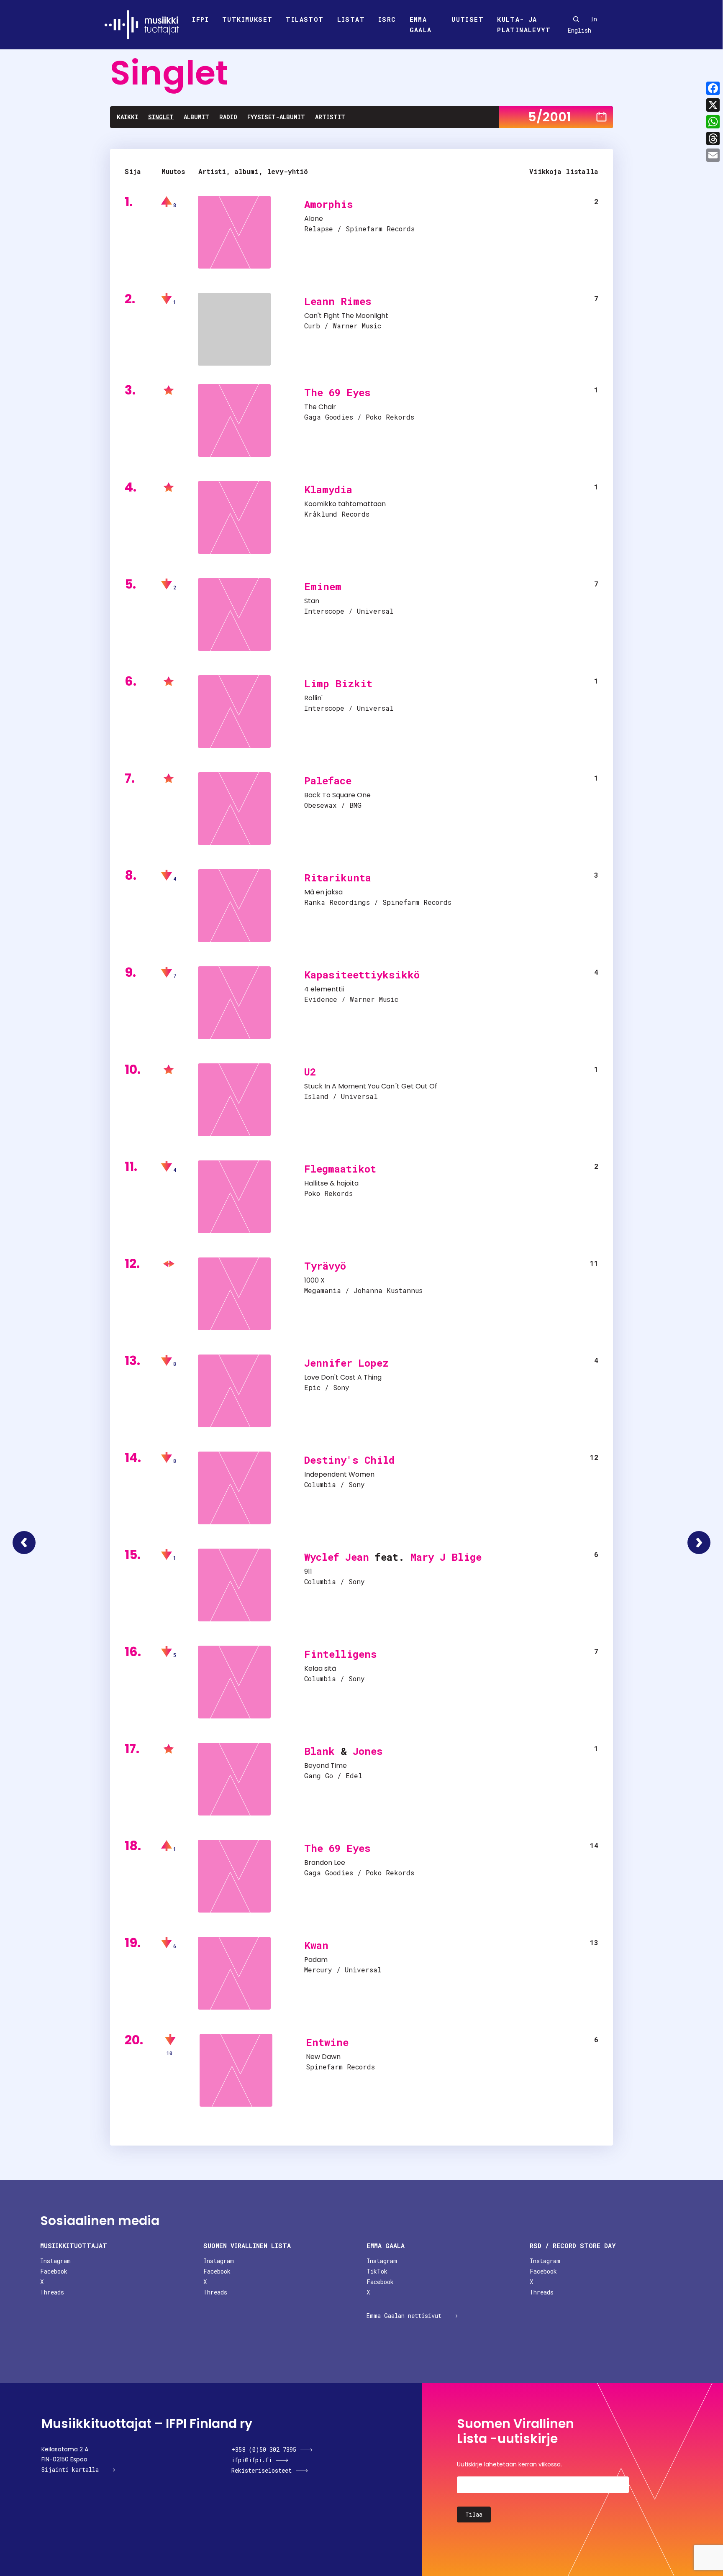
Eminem (323, 586)
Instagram (55, 2261)
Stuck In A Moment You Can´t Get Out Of (371, 1086)
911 (308, 1571)
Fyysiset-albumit (276, 117)
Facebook (54, 2271)
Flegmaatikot (340, 1169)
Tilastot (305, 19)
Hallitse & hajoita (331, 1183)
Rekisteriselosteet (262, 2470)
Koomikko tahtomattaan (345, 504)
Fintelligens (341, 1654)
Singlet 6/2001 (699, 1543)
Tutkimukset (247, 19)
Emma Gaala (421, 25)
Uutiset (468, 19)
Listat (351, 19)
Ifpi (200, 19)
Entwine (327, 2042)
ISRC (387, 19)
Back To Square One (337, 795)
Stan (312, 601)
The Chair (320, 407)
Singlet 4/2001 (24, 1543)
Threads (52, 2292)
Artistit (330, 117)
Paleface (328, 781)
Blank (319, 1751)
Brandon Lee (325, 1863)
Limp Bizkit (338, 684)
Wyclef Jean (337, 1557)
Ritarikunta (338, 878)
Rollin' (313, 698)
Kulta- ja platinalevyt (524, 25)
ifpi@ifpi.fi (252, 2460)
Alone (314, 219)
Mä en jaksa (323, 892)
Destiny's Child (349, 1460)
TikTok (377, 2271)
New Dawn (323, 2057)
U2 (310, 1072)
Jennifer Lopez (346, 1363)
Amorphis (329, 204)
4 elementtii (324, 989)
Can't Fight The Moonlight (346, 316)
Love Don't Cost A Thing (343, 1377)
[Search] (576, 19)
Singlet (161, 117)
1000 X (314, 1280)
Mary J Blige (446, 1557)
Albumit (196, 117)
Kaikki (127, 117)
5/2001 (550, 117)
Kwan (316, 1945)
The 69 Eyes (337, 392)
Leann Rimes (338, 301)
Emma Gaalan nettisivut (404, 2316)
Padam (316, 1960)
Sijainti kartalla (70, 2470)
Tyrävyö (325, 1266)
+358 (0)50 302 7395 (264, 2449)
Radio (228, 117)
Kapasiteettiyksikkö (362, 975)
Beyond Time (326, 1766)
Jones (368, 1751)
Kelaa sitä (320, 1668)
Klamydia (328, 489)
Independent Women (339, 1474)
